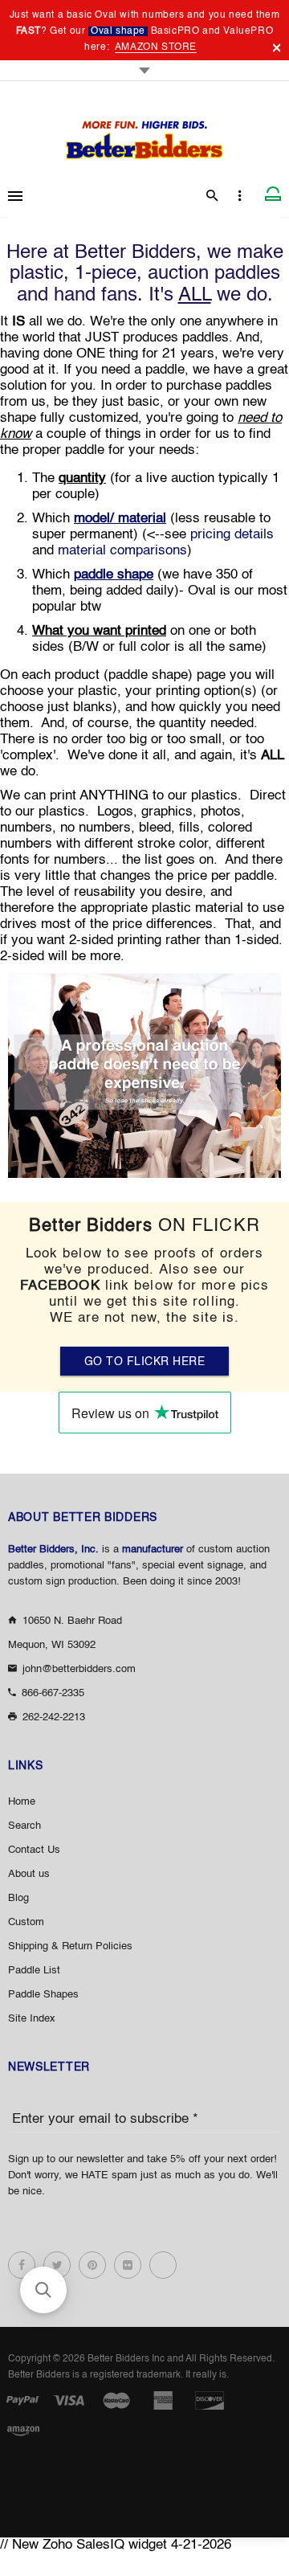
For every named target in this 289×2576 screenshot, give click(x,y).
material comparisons (122, 551)
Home (22, 1802)
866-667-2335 (53, 1693)
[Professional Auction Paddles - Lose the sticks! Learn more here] (144, 1075)
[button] (43, 2290)
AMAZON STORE (156, 47)
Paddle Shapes (43, 1995)
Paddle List (34, 1971)
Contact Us (34, 1850)
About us (29, 1874)
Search (24, 1826)
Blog (18, 1898)
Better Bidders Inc (126, 2359)
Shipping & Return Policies (70, 1946)
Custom (26, 1922)
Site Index (32, 2019)
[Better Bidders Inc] (144, 135)
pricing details (232, 535)
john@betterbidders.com (79, 1669)
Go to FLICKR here (145, 1362)
